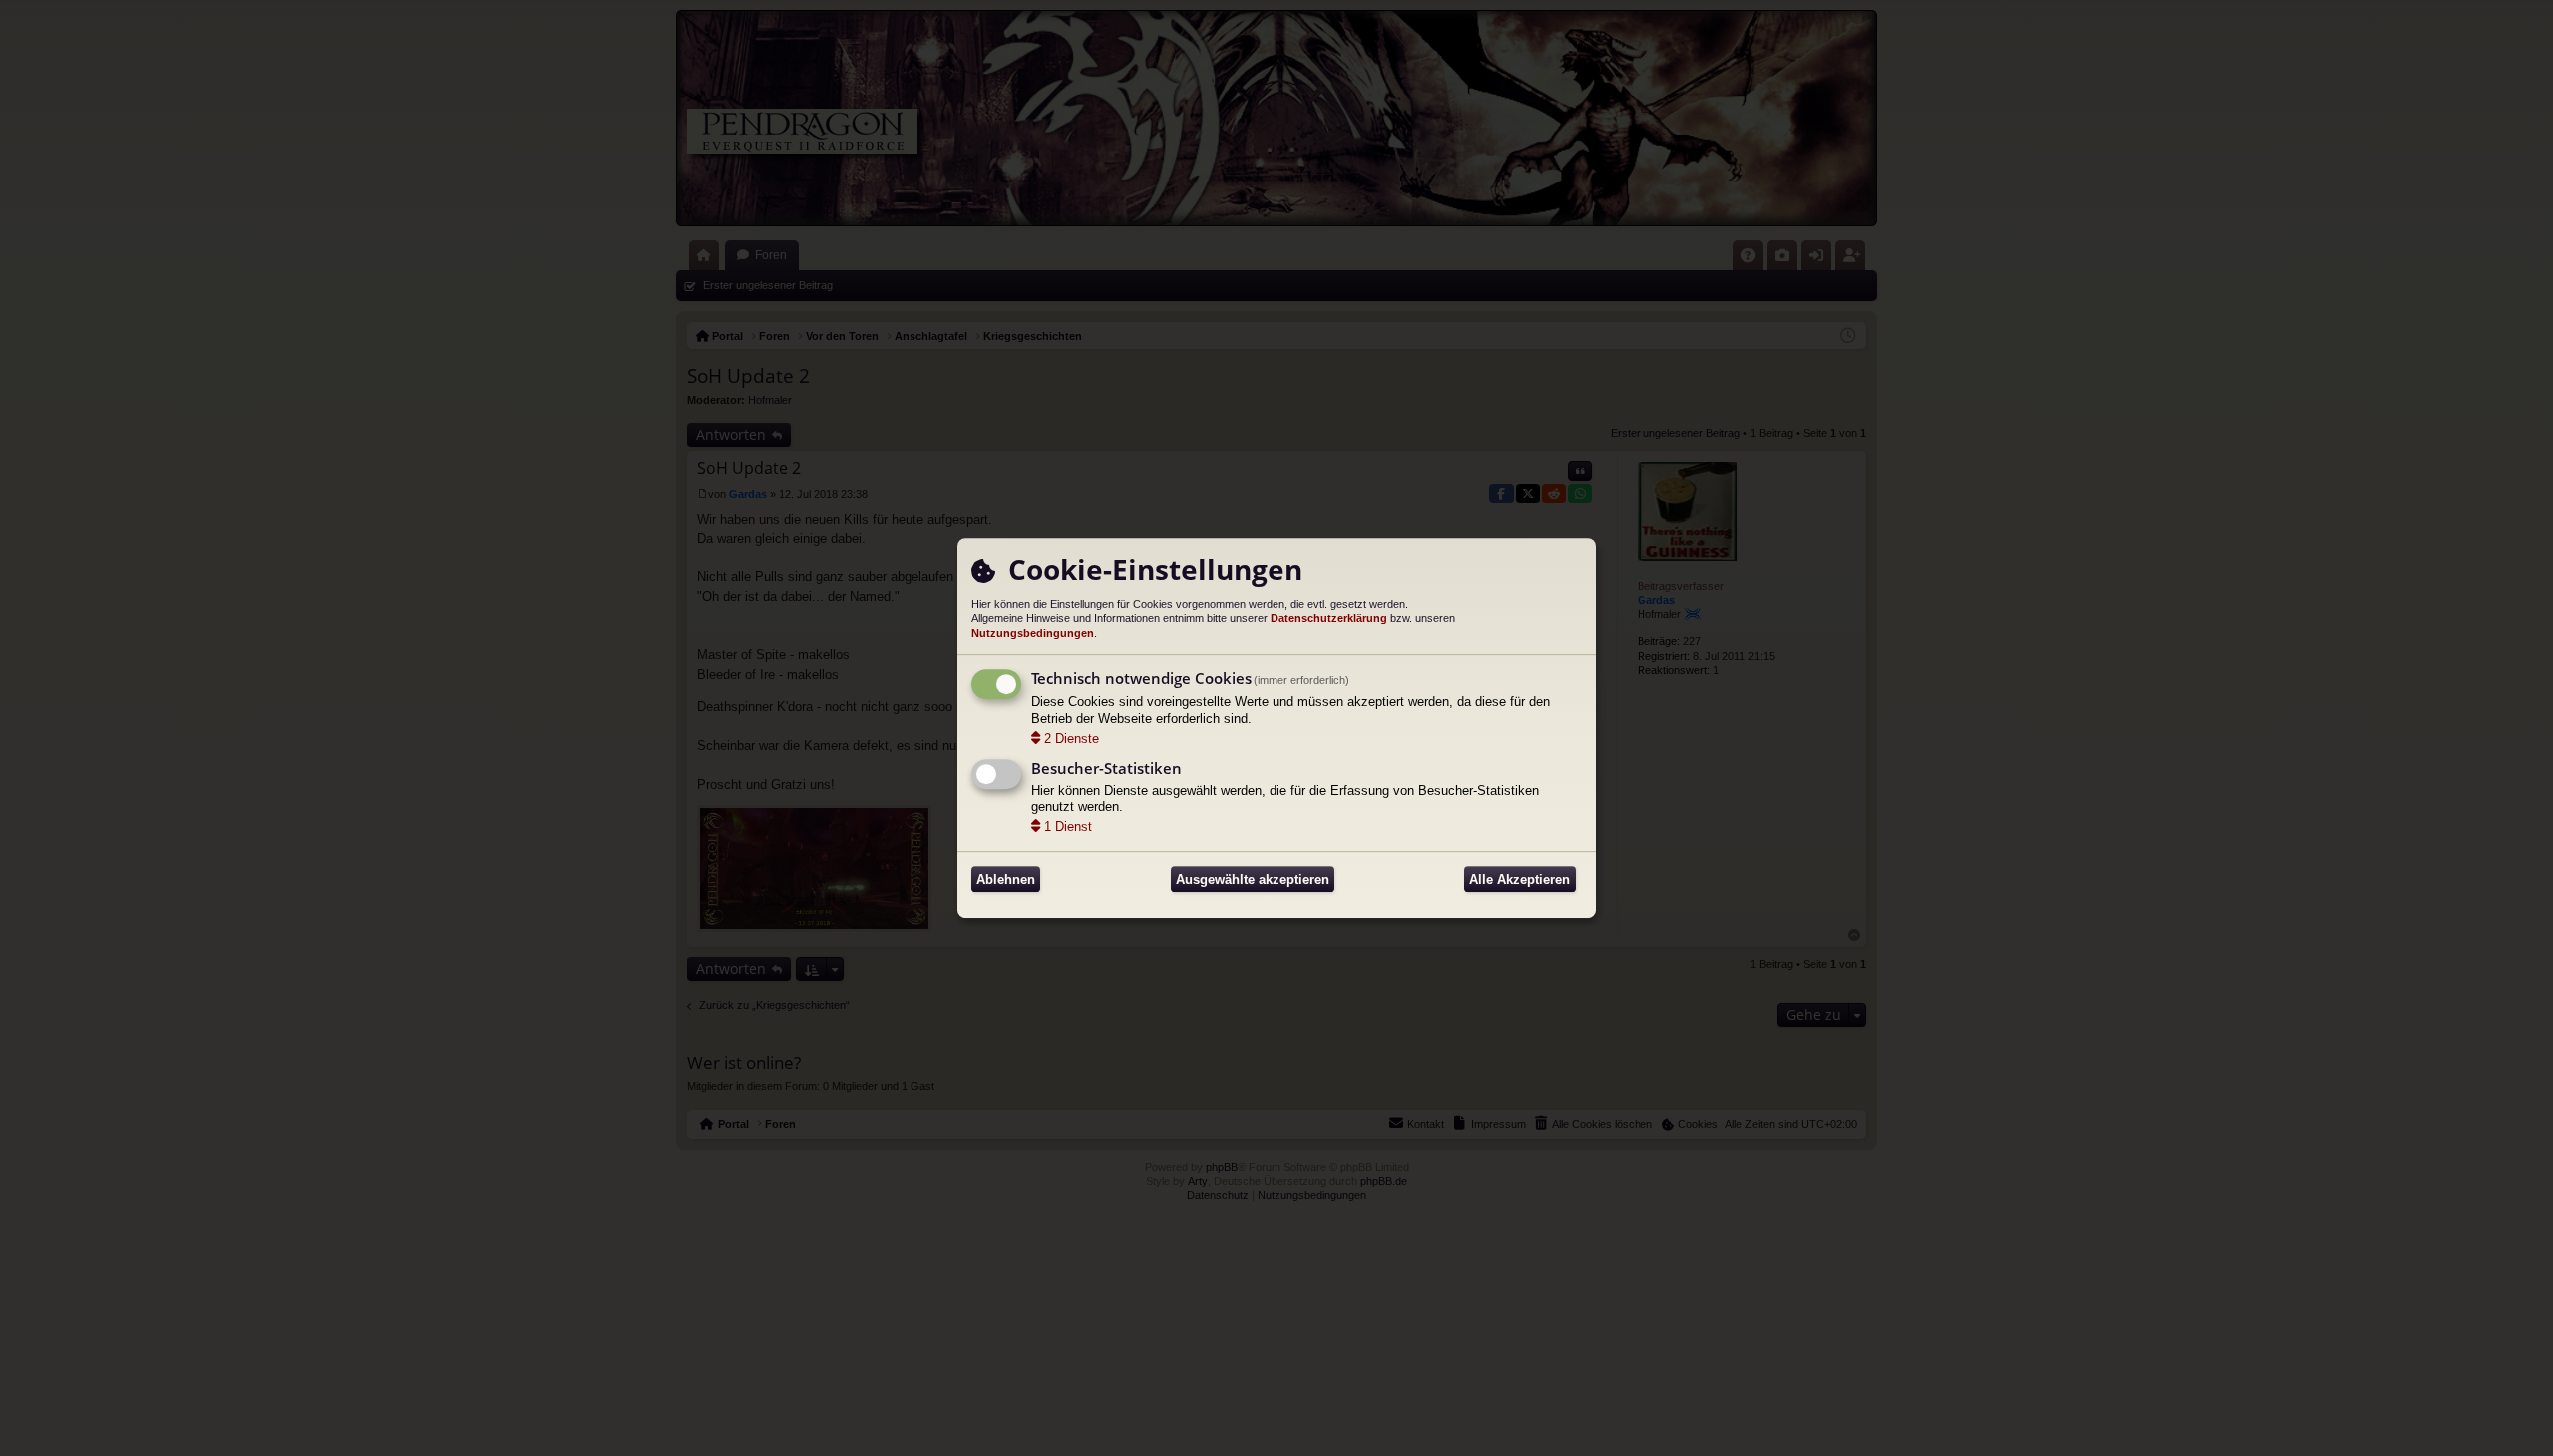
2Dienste (1072, 738)
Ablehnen (1006, 879)
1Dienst (1068, 826)
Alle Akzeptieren (1519, 879)
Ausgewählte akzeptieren (1253, 879)
